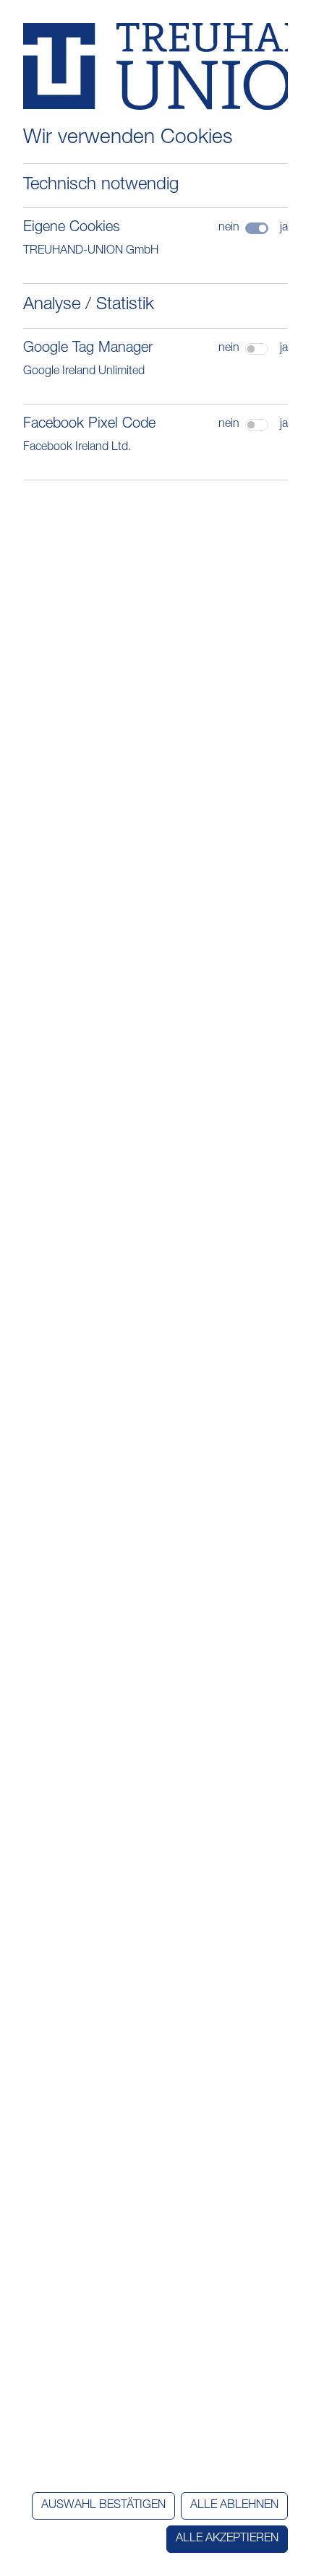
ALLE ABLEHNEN (234, 2506)
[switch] (257, 349)
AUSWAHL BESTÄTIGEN (103, 2506)
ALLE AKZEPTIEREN (227, 2539)
